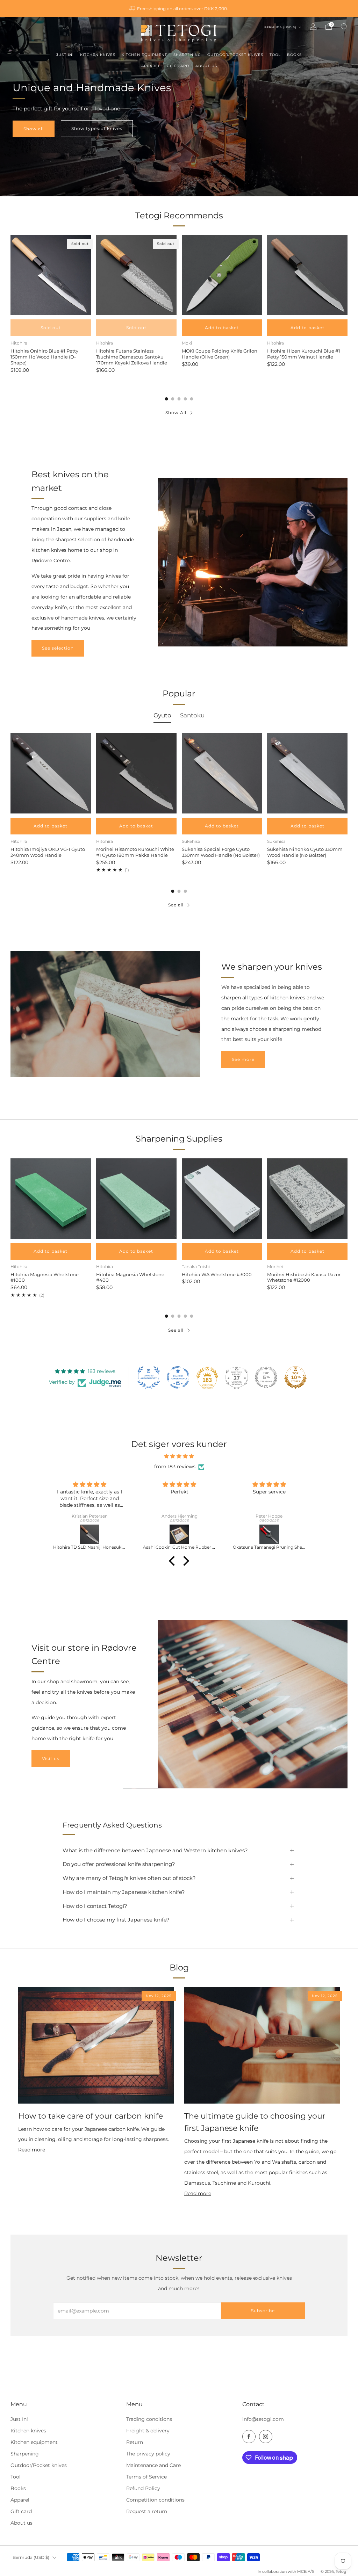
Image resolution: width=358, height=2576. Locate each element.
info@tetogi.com (263, 2419)
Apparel (20, 2500)
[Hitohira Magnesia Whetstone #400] (136, 1199)
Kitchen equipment (34, 2442)
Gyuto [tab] (162, 715)
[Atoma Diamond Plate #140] (269, 1534)
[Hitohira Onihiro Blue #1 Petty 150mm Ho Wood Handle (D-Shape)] (51, 275)
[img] (179, 1456)
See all (176, 905)
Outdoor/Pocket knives (39, 2465)
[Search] (344, 27)
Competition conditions (155, 2500)
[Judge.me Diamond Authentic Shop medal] (149, 1377)
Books (18, 2488)
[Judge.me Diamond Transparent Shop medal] (178, 1377)
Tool (16, 2477)
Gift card (21, 2511)
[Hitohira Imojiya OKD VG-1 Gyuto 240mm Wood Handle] (51, 773)
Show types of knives (97, 128)
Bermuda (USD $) (281, 27)
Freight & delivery (148, 2431)
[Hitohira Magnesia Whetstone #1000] (51, 1199)
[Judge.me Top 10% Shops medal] (295, 1377)
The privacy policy (148, 2454)
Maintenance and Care (153, 2465)
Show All (176, 413)
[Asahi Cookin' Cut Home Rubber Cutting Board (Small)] (90, 1534)
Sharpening (25, 2454)
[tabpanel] (179, 803)
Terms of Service (146, 2477)
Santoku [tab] (192, 715)
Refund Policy (143, 2488)
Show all (34, 129)
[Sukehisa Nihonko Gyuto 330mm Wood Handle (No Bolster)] (307, 773)
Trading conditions (149, 2419)
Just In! (19, 2419)
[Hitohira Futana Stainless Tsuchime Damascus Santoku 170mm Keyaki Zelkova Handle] (136, 275)
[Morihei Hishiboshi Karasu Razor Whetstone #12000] (307, 1199)
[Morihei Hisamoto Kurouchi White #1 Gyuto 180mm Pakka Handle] (136, 773)
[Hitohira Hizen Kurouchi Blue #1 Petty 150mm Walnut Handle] (307, 275)
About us (22, 2523)
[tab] (167, 399)
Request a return (147, 2511)
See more (243, 1059)
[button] (174, 1561)
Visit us (51, 1759)
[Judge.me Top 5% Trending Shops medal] (266, 1377)
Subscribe (263, 2311)
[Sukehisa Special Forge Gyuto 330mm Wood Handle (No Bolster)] (222, 773)
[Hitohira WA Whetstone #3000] (222, 1199)
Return (135, 2442)
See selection (58, 648)
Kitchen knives (28, 2431)
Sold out (51, 328)
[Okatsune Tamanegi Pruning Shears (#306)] (180, 1534)
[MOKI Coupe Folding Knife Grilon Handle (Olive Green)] (222, 275)
